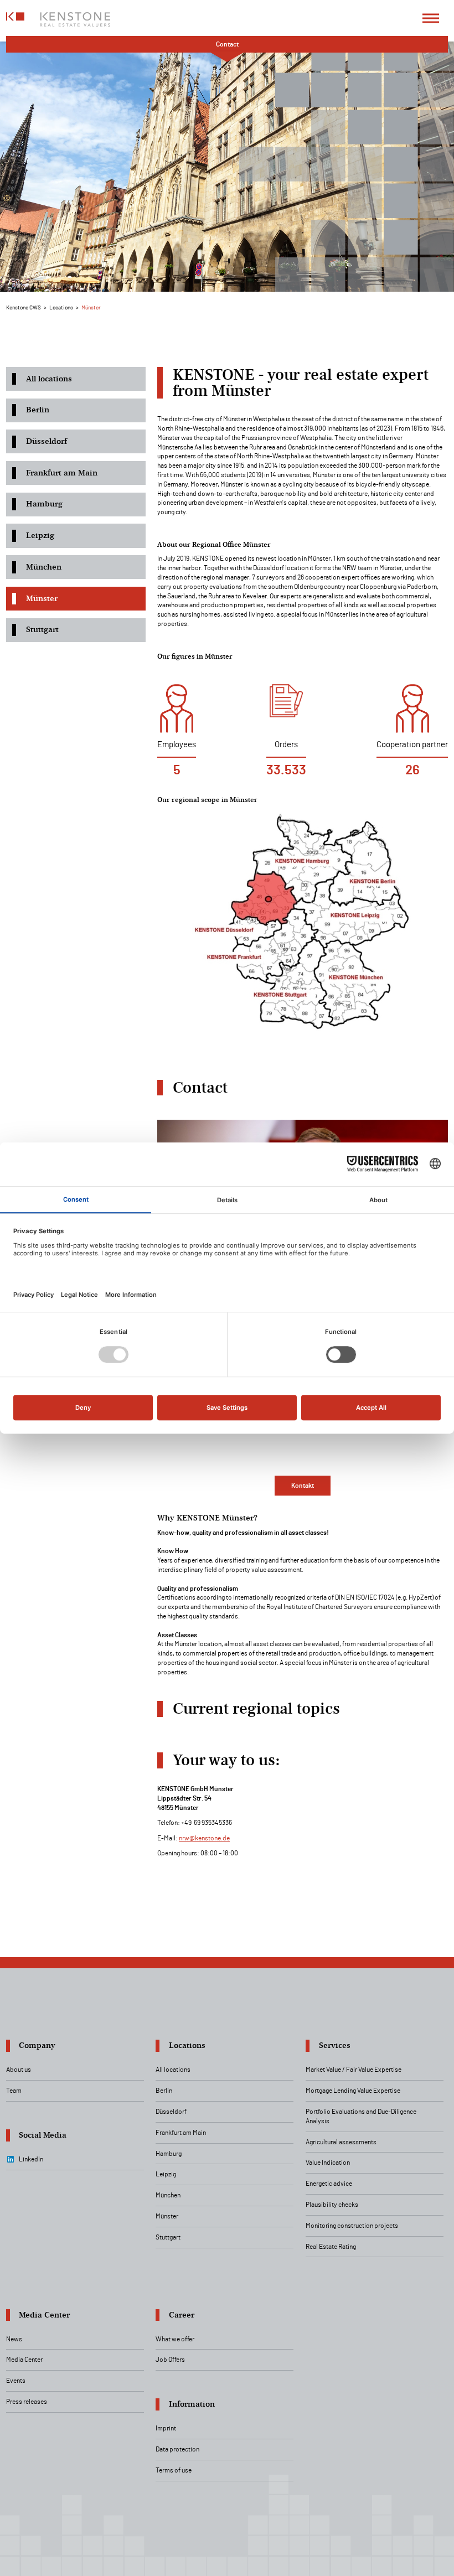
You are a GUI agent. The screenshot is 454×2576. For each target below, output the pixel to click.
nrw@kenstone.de (204, 1838)
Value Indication (328, 2163)
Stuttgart (42, 629)
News (14, 2339)
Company (37, 2045)
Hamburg (44, 504)
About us (19, 2070)
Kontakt (303, 1486)
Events (16, 2381)
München (44, 567)
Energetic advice (329, 2184)
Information (192, 2404)
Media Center (44, 2315)
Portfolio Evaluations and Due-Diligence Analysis (361, 2116)
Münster (42, 598)
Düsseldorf (47, 441)
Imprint (166, 2428)
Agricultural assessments (341, 2142)
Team (14, 2091)
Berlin (38, 410)
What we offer (175, 2339)
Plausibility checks (332, 2205)
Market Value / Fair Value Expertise (354, 2070)
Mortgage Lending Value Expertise (353, 2091)
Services (335, 2045)
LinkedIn (31, 2159)
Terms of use (174, 2470)
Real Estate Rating (331, 2247)
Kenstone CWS (24, 308)
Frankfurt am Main (62, 473)
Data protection (177, 2449)
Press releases (27, 2402)
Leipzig (40, 535)
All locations (49, 379)
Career (182, 2315)
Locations (61, 308)
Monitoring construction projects (352, 2226)
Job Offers (170, 2360)
